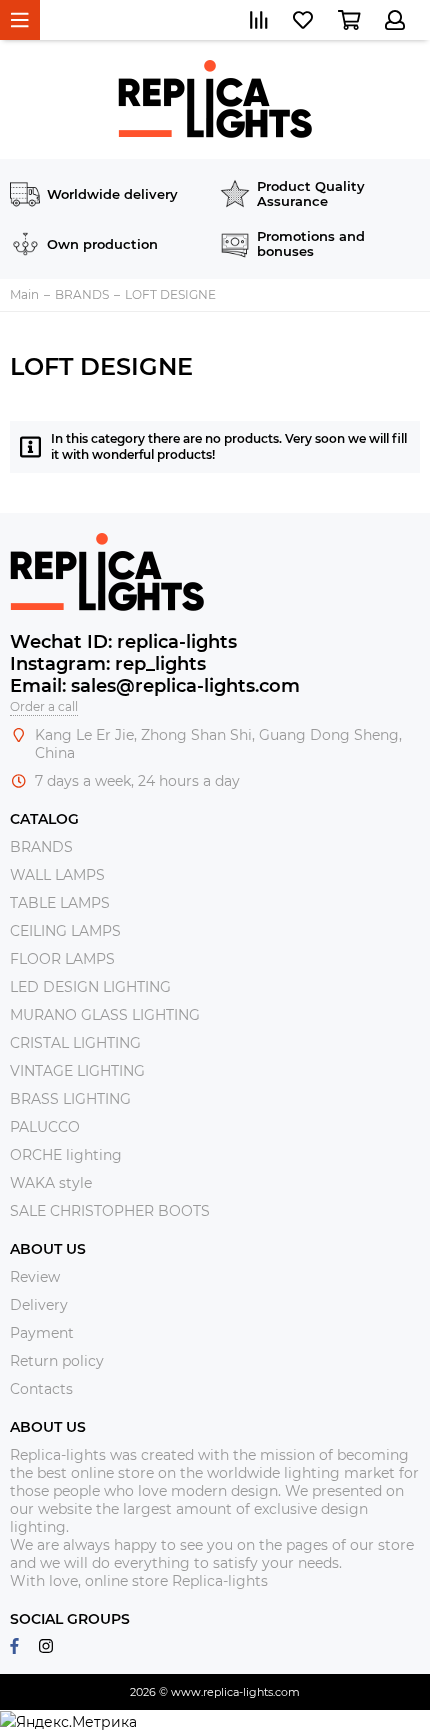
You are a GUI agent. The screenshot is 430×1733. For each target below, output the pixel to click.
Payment (42, 1333)
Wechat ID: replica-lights (123, 642)
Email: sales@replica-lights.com (155, 686)
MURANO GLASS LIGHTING (105, 1015)
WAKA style (51, 1183)
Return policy (57, 1361)
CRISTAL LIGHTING (75, 1043)
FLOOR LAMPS (62, 959)
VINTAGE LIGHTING (77, 1071)
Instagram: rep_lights (108, 664)
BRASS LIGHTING (70, 1099)
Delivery (39, 1305)
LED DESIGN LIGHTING (90, 987)
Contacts (41, 1389)
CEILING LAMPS (65, 931)
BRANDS (41, 847)
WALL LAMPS (57, 875)
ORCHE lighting (66, 1155)
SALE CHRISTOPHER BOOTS (110, 1211)
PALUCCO (45, 1127)
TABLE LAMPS (60, 903)
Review (35, 1277)
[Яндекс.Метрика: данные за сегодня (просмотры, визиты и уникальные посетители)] (68, 1722)
